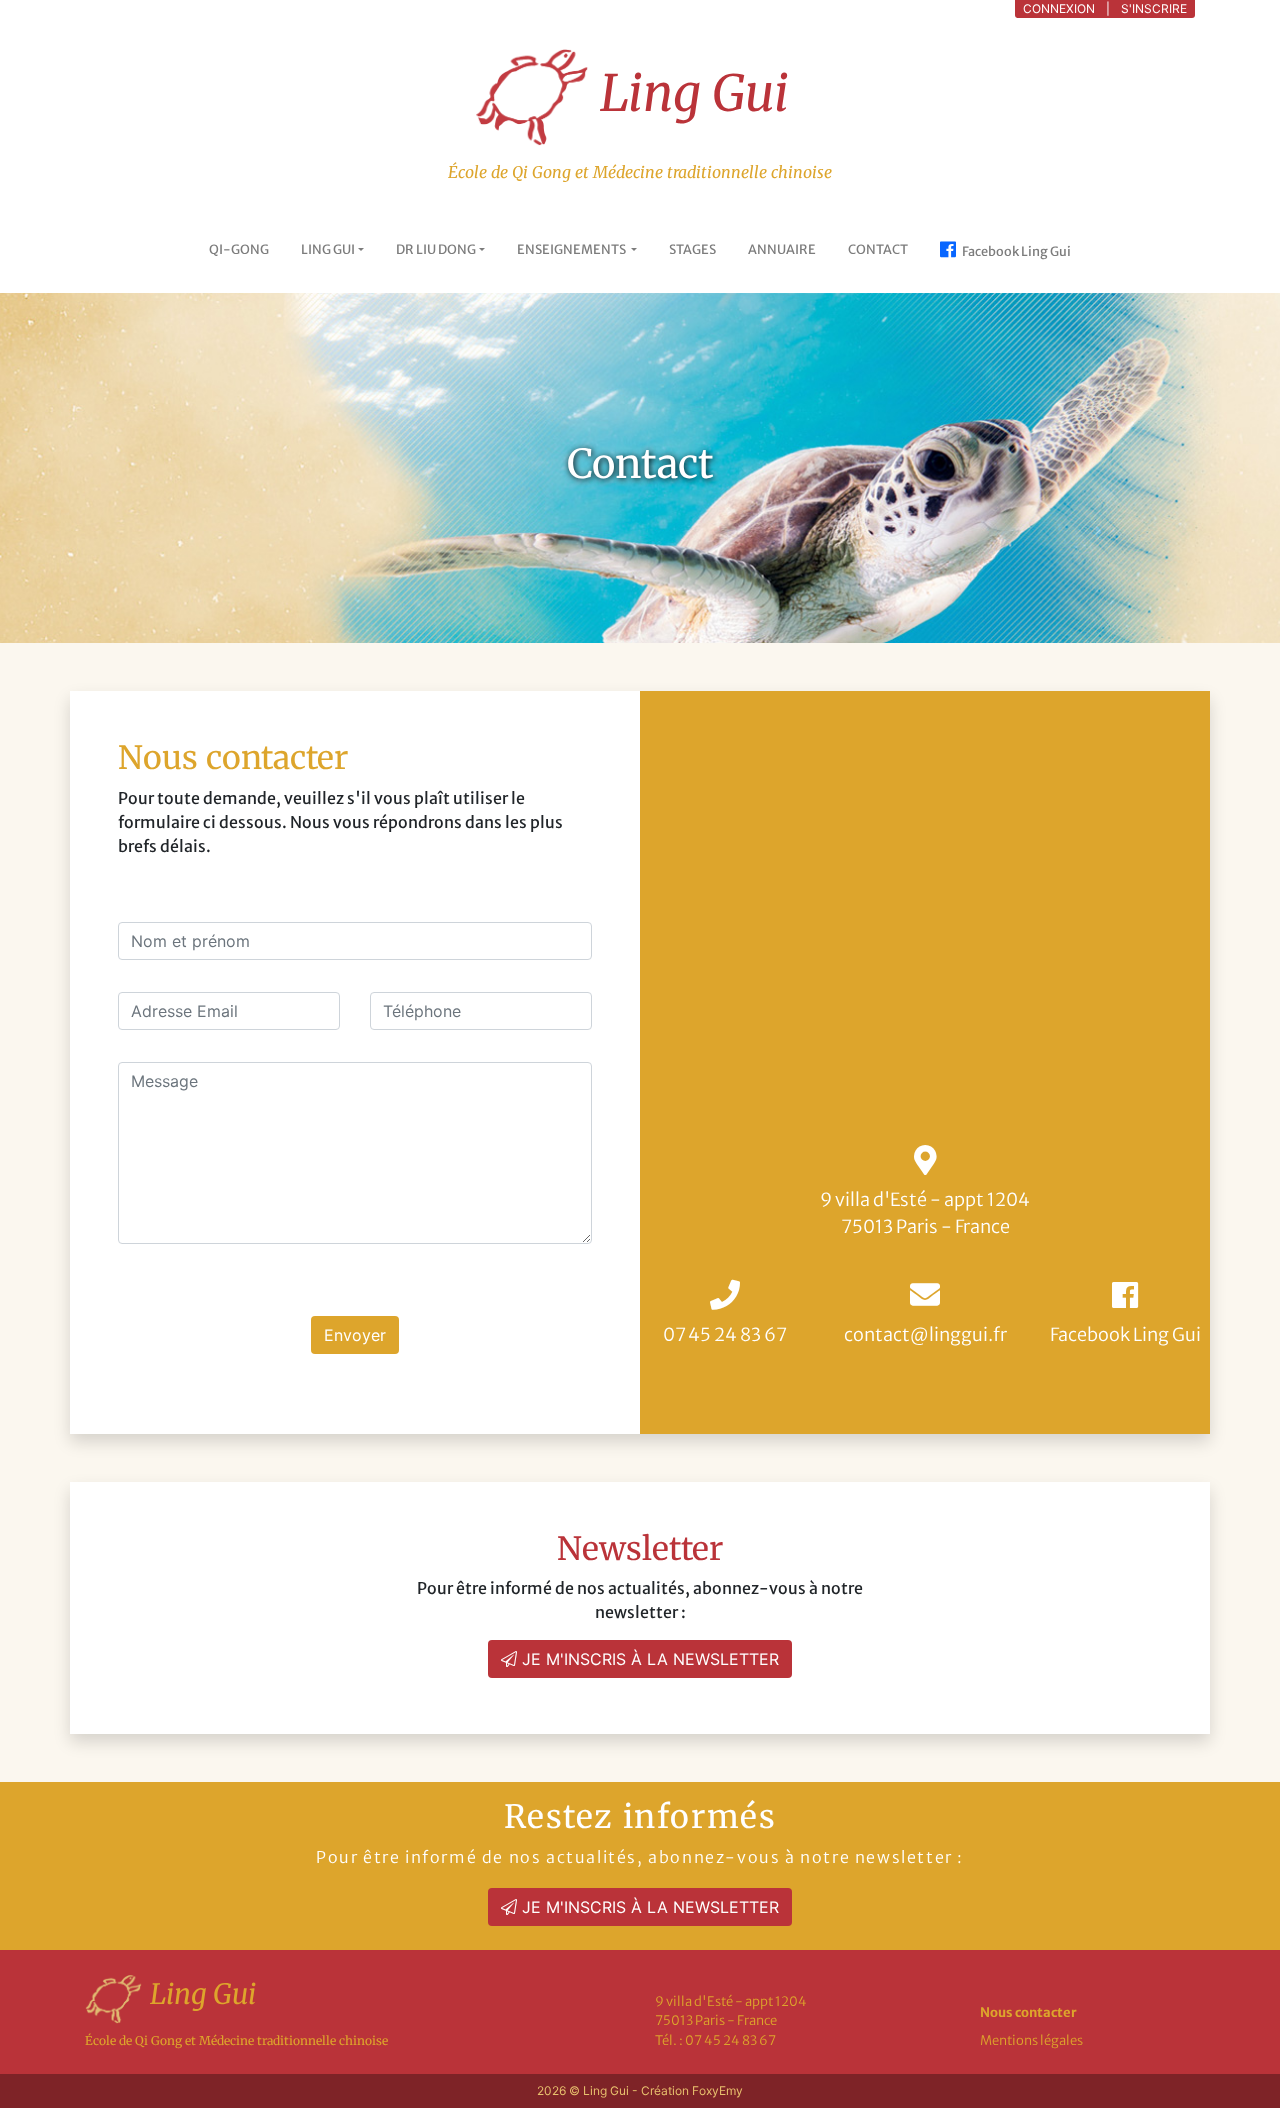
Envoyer (355, 1335)
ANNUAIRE (782, 249)
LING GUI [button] (328, 249)
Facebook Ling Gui (1015, 251)
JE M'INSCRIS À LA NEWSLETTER (648, 1659)
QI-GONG (239, 249)
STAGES (692, 249)
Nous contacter (1028, 2012)
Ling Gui (689, 93)
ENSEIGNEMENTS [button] (572, 249)
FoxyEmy (717, 2090)
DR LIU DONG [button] (436, 249)
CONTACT (878, 249)
